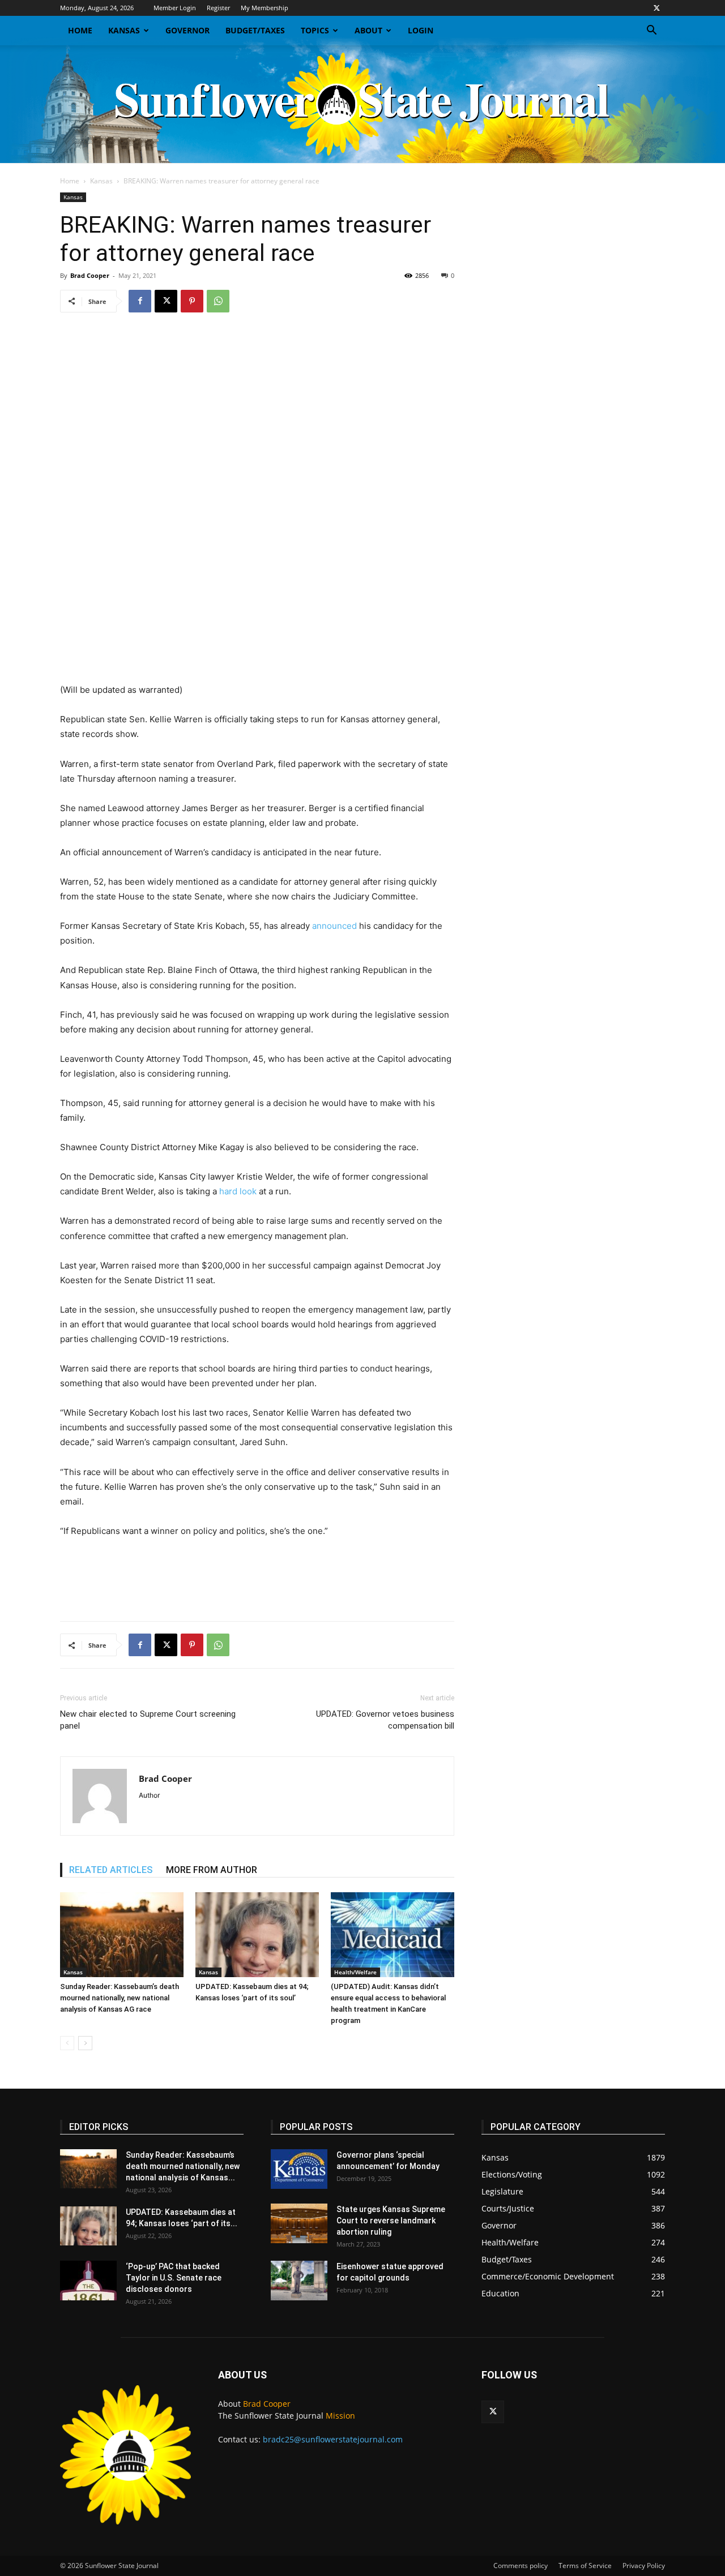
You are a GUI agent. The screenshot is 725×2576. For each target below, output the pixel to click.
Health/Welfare (355, 1972)
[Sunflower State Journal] (362, 104)
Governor (187, 30)
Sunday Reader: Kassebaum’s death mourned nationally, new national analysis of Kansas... (183, 2166)
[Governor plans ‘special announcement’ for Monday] (299, 2169)
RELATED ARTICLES (111, 1870)
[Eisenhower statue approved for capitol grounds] (299, 2281)
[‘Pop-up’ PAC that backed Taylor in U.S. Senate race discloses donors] (88, 2281)
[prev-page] (67, 2043)
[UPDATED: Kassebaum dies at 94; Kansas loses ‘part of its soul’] (257, 1935)
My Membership (265, 8)
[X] (656, 8)
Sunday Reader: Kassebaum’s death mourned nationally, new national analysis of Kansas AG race (120, 1998)
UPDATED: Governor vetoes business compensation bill (385, 1720)
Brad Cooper (90, 275)
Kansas (124, 30)
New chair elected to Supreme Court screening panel (148, 1720)
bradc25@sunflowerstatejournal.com (333, 2439)
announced (334, 926)
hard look (238, 1191)
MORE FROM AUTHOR (212, 1870)
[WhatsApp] (218, 301)
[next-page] (85, 2043)
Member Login (175, 8)
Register (218, 8)
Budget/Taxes (255, 30)
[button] (651, 31)
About (368, 30)
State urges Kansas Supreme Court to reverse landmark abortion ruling (391, 2221)
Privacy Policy (644, 2566)
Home (80, 30)
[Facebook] (140, 301)
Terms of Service (585, 2566)
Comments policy (521, 2566)
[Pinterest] (192, 301)
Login (421, 30)
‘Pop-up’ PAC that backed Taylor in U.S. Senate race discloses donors (174, 2278)
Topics (315, 30)
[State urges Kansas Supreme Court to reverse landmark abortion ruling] (299, 2223)
